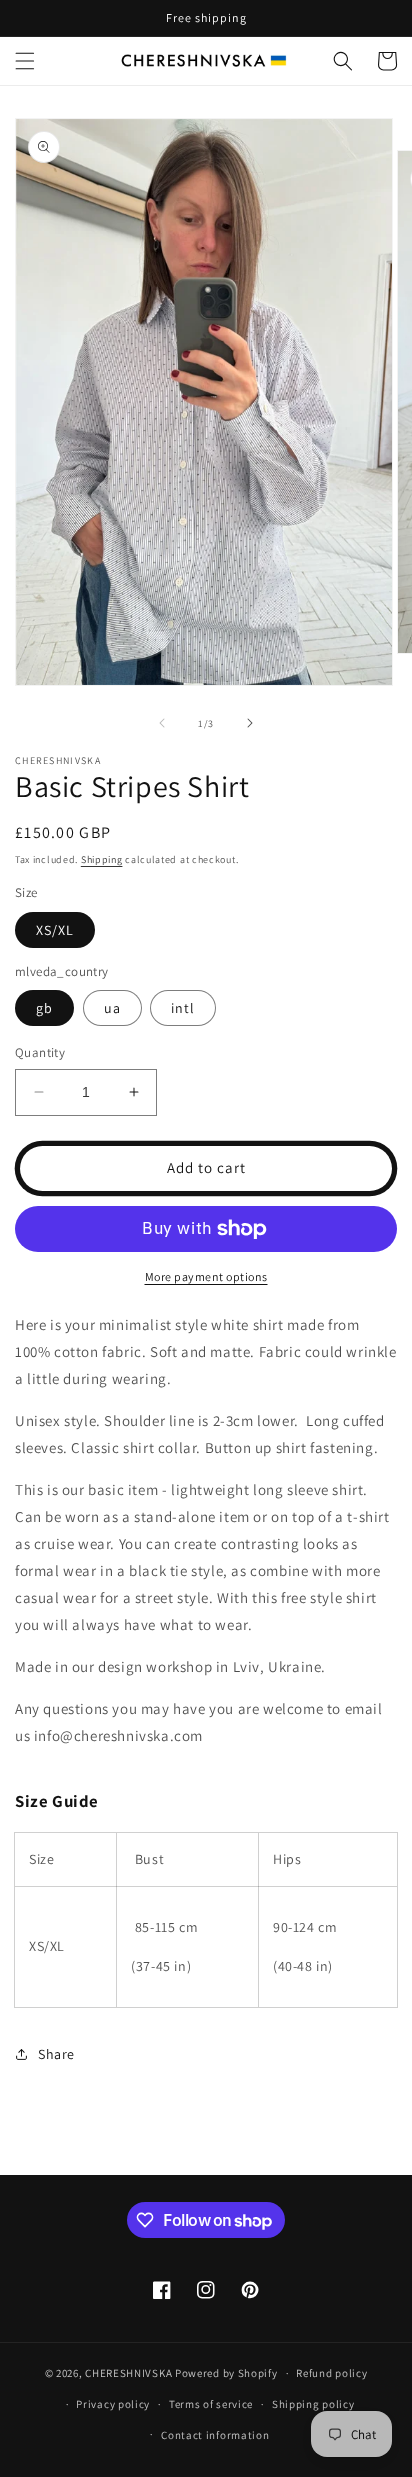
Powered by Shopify (226, 2373)
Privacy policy (113, 2404)
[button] (25, 61)
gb (44, 1008)
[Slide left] (162, 723)
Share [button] (56, 2054)
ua (112, 1008)
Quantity (40, 1052)
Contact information (215, 2435)
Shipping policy (313, 2404)
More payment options (206, 1276)
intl (183, 1008)
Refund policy (331, 2373)
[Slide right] (250, 723)
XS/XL (55, 930)
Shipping (102, 859)
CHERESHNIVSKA (128, 2373)
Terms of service (211, 2404)
